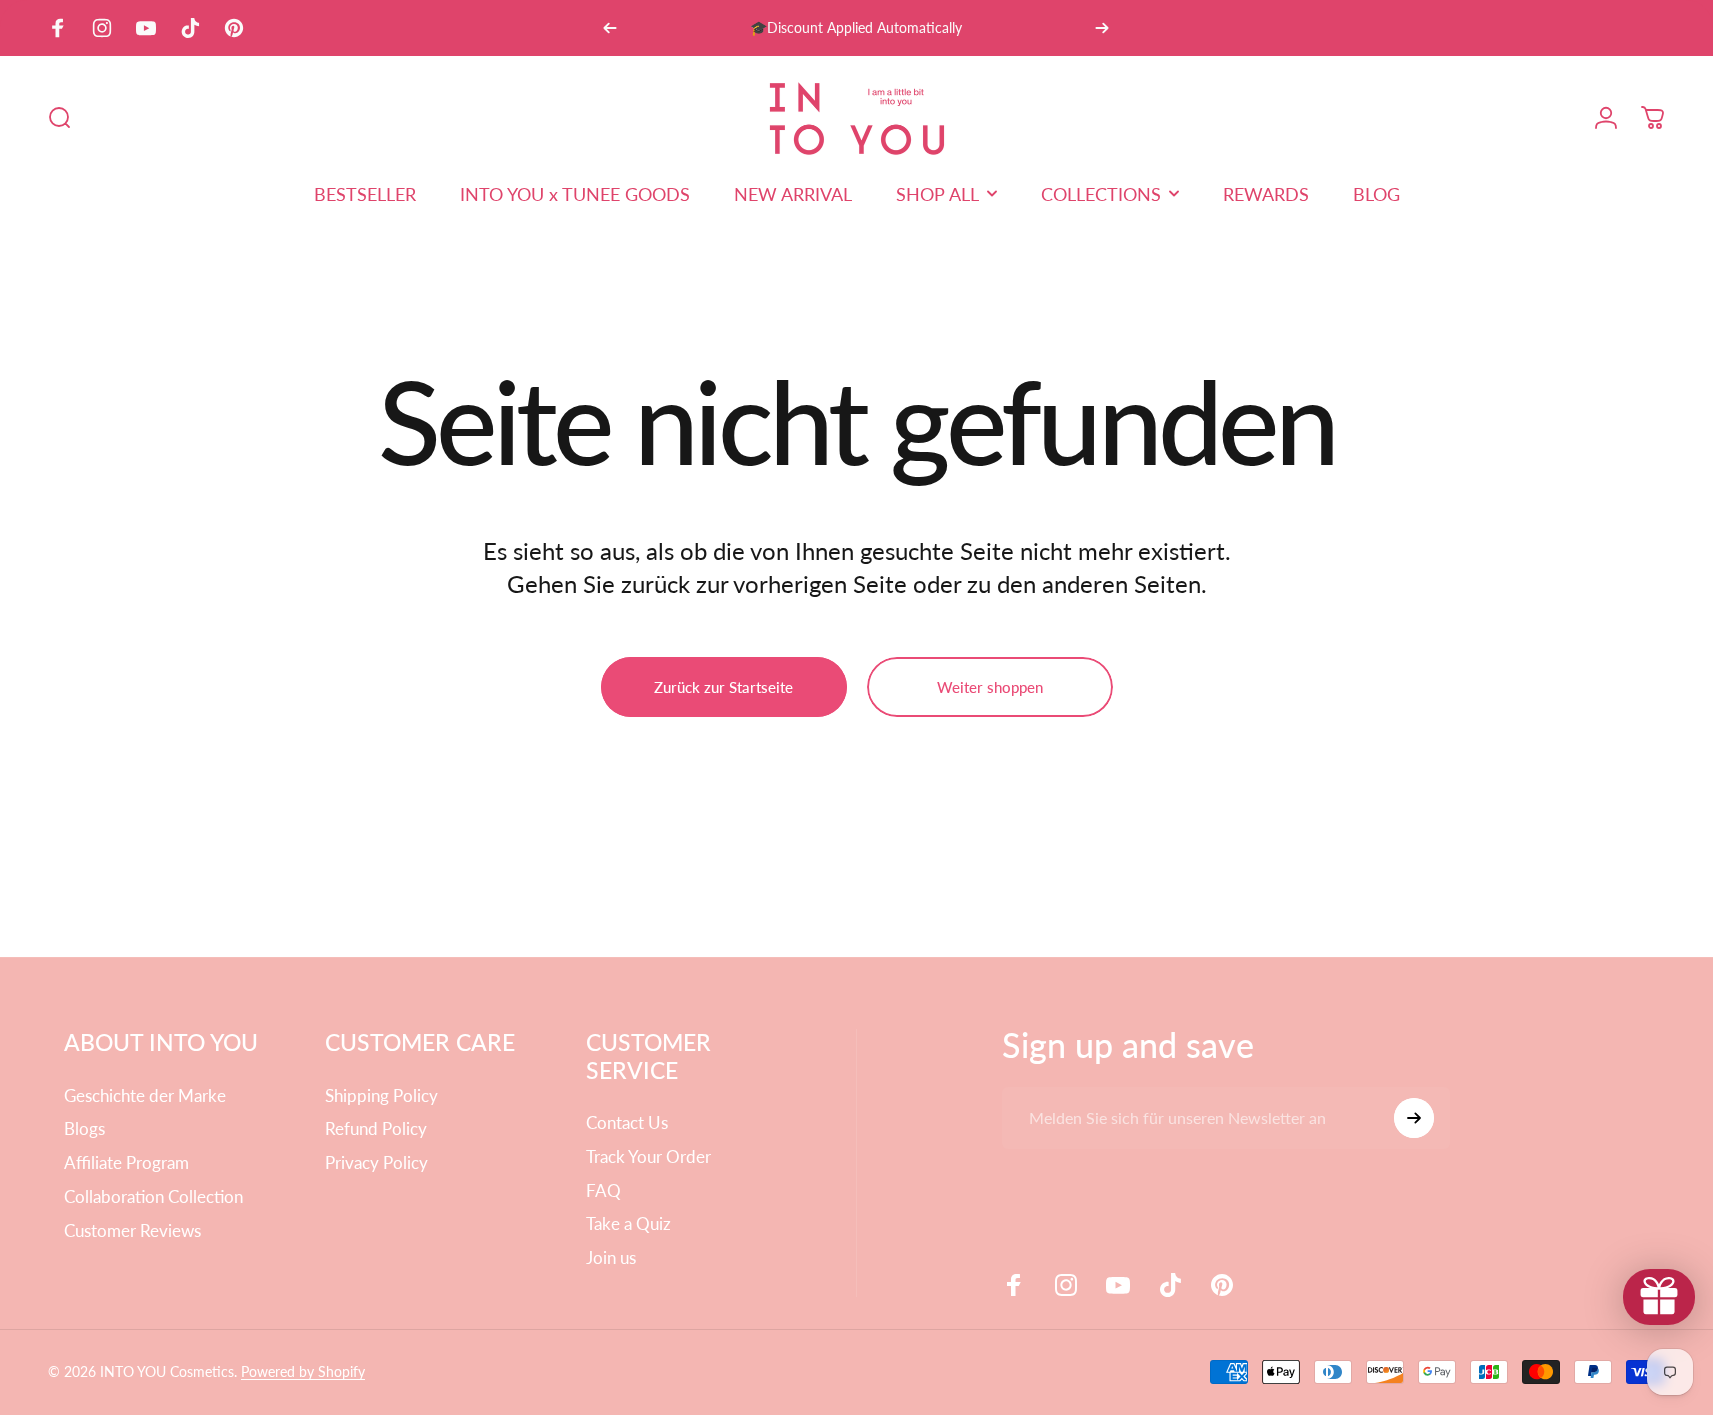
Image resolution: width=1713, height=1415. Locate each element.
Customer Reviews (132, 1230)
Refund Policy (376, 1128)
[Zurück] (610, 28)
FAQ (603, 1190)
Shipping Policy (381, 1095)
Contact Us (627, 1122)
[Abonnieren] (1414, 1118)
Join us (611, 1257)
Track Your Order (648, 1156)
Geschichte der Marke (145, 1095)
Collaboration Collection (153, 1196)
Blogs (84, 1128)
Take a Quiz (628, 1223)
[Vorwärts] (1102, 28)
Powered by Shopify (303, 1371)
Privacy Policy (376, 1162)
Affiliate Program (126, 1162)
